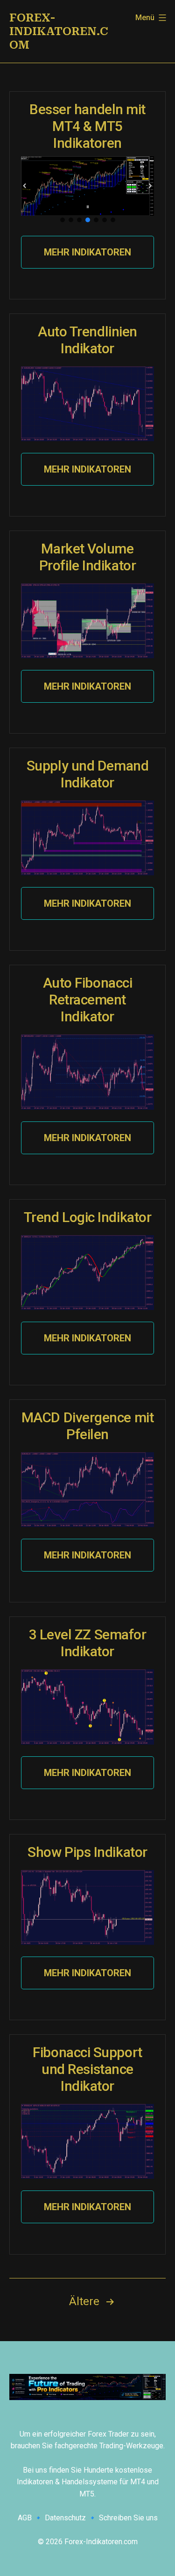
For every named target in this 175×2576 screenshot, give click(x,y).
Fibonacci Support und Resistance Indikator (87, 2069)
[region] (87, 190)
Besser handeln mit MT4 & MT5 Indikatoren (87, 126)
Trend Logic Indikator (88, 1217)
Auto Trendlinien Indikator (87, 340)
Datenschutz (65, 2518)
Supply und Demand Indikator (87, 774)
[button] (25, 186)
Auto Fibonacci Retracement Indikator (88, 1000)
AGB (25, 2518)
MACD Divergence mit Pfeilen (87, 1426)
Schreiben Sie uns (128, 2518)
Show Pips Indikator (87, 1852)
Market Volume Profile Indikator (87, 557)
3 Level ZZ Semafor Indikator (88, 1643)
